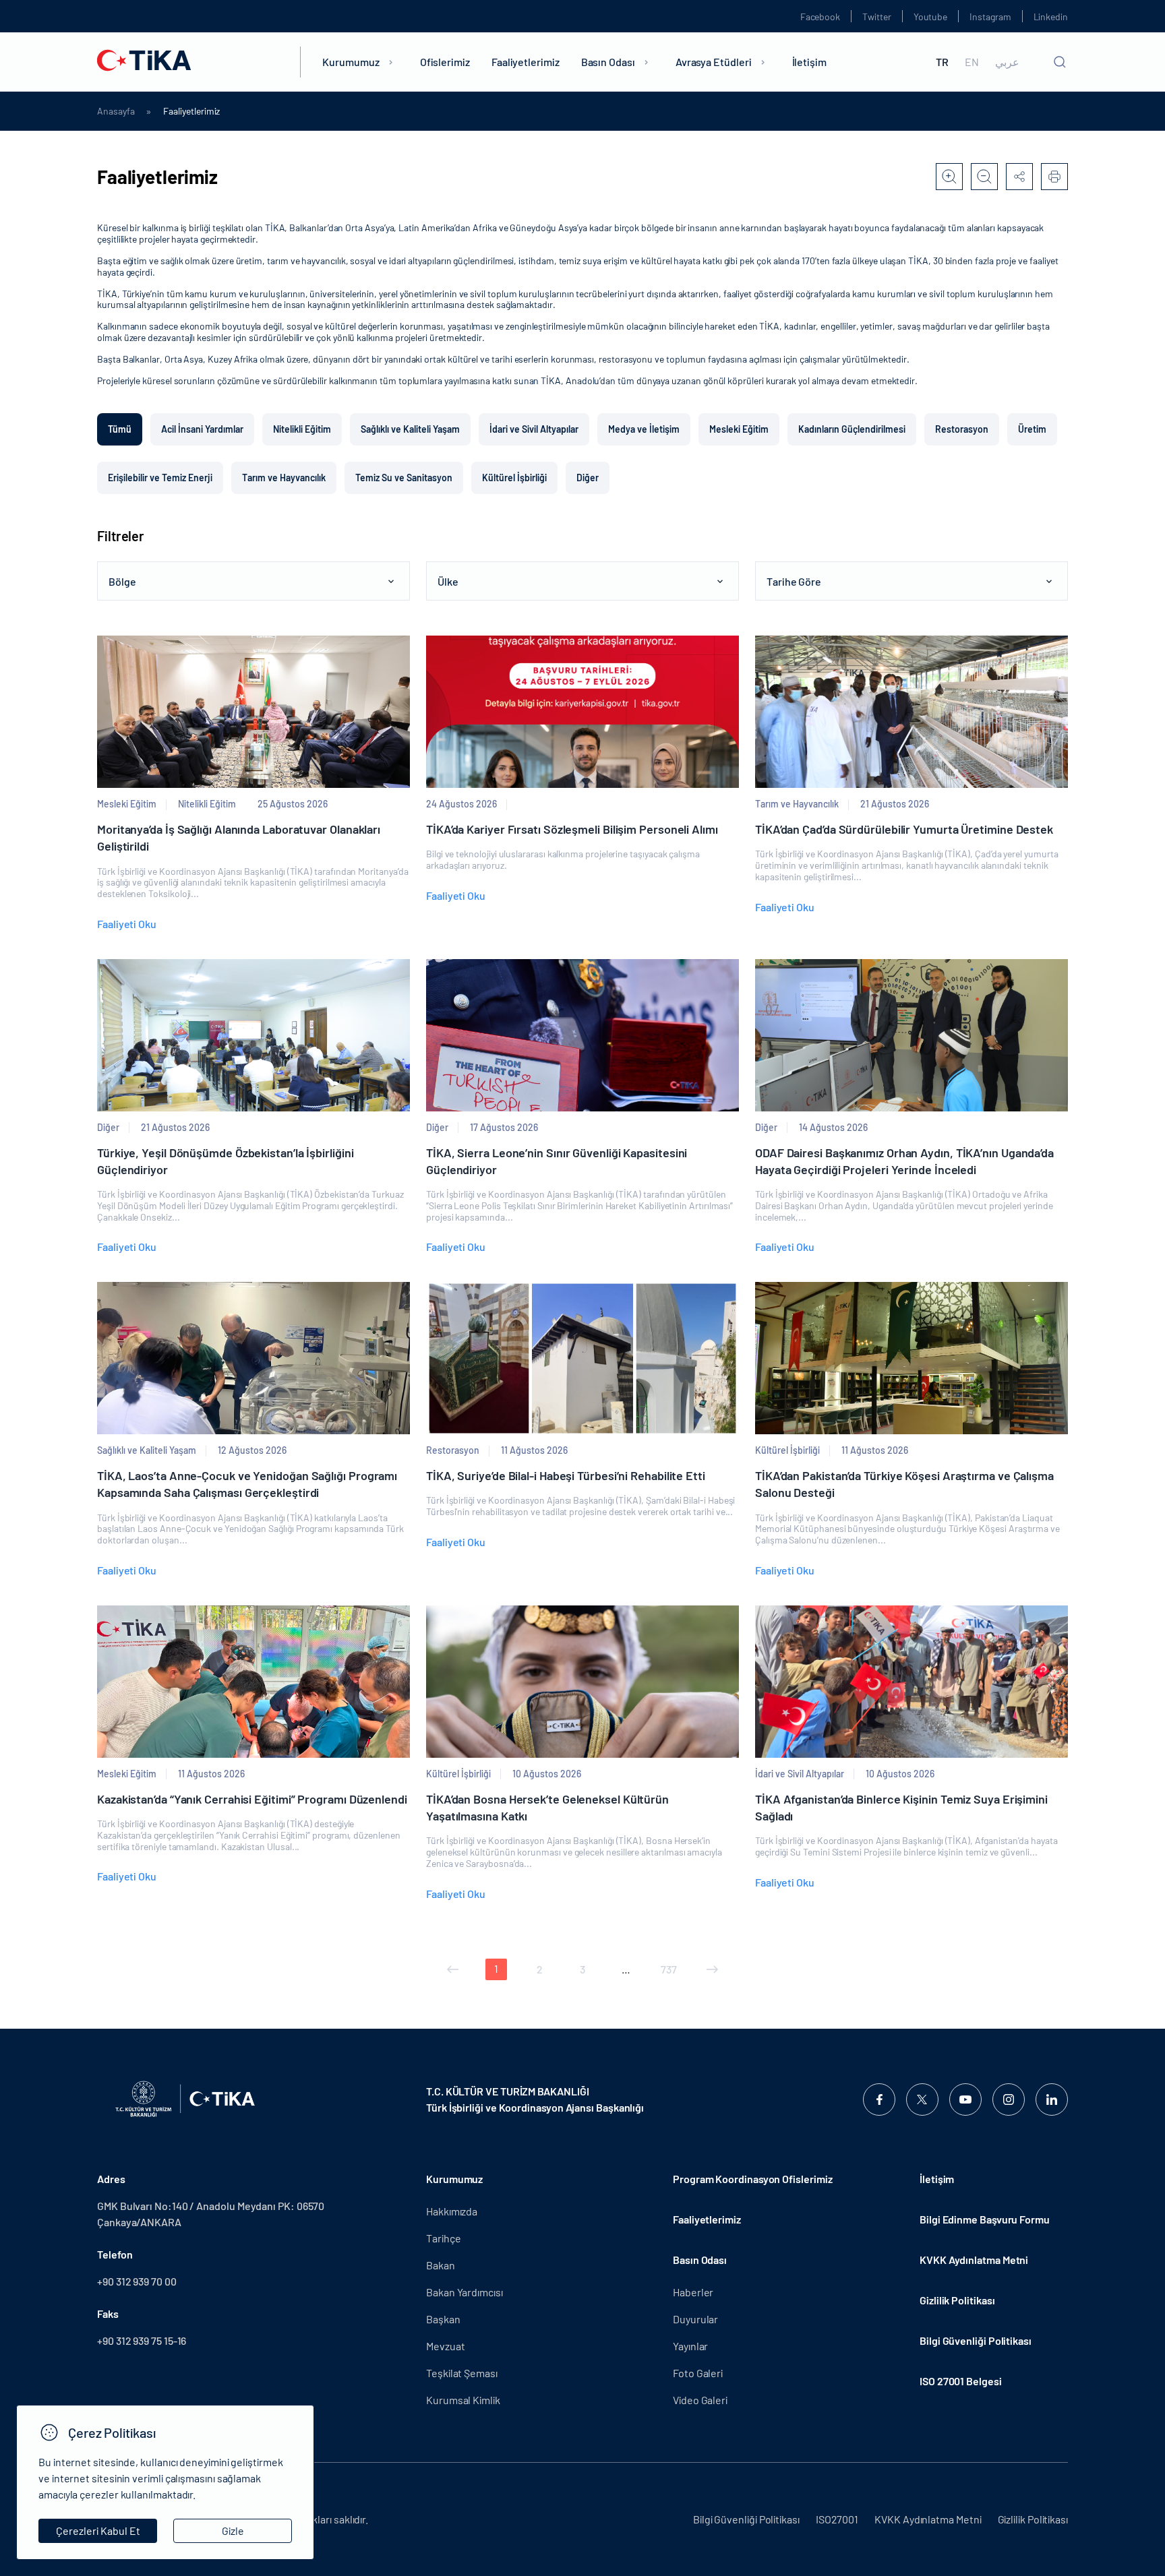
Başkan (443, 2319)
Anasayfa (116, 111)
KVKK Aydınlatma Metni (974, 2260)
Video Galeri (700, 2400)
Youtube (931, 17)
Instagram (990, 17)
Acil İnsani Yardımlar (202, 429)
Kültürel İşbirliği (514, 478)
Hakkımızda (452, 2211)
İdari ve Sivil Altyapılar (534, 429)
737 (669, 1969)
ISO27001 (837, 2519)
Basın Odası (608, 62)
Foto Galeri (698, 2373)
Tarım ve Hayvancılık (284, 478)
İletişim (809, 62)
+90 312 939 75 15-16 (142, 2340)
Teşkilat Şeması (462, 2373)
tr (942, 62)
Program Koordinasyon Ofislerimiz (752, 2179)
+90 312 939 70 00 (137, 2281)
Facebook (820, 17)
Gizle (233, 2531)
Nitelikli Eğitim (302, 429)
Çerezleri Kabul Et (98, 2531)
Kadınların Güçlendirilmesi (852, 429)
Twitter (877, 17)
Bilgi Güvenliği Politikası (976, 2340)
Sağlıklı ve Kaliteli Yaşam (410, 429)
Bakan (441, 2265)
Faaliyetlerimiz (526, 62)
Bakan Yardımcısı (465, 2292)
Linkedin (1051, 17)
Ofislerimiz (445, 62)
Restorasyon (962, 429)
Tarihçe (443, 2238)
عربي (1007, 62)
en (972, 62)
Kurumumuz (351, 62)
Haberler (693, 2292)
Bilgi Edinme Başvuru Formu (985, 2219)
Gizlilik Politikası (957, 2300)
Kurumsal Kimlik (463, 2400)
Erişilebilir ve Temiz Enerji (160, 478)
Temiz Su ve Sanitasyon (404, 478)
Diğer (588, 478)
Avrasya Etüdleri (714, 62)
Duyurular (695, 2319)
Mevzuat (445, 2346)
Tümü (120, 429)
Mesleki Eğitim (739, 429)
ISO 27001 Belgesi (961, 2381)
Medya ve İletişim (644, 429)
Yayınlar (690, 2346)
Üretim (1032, 429)
